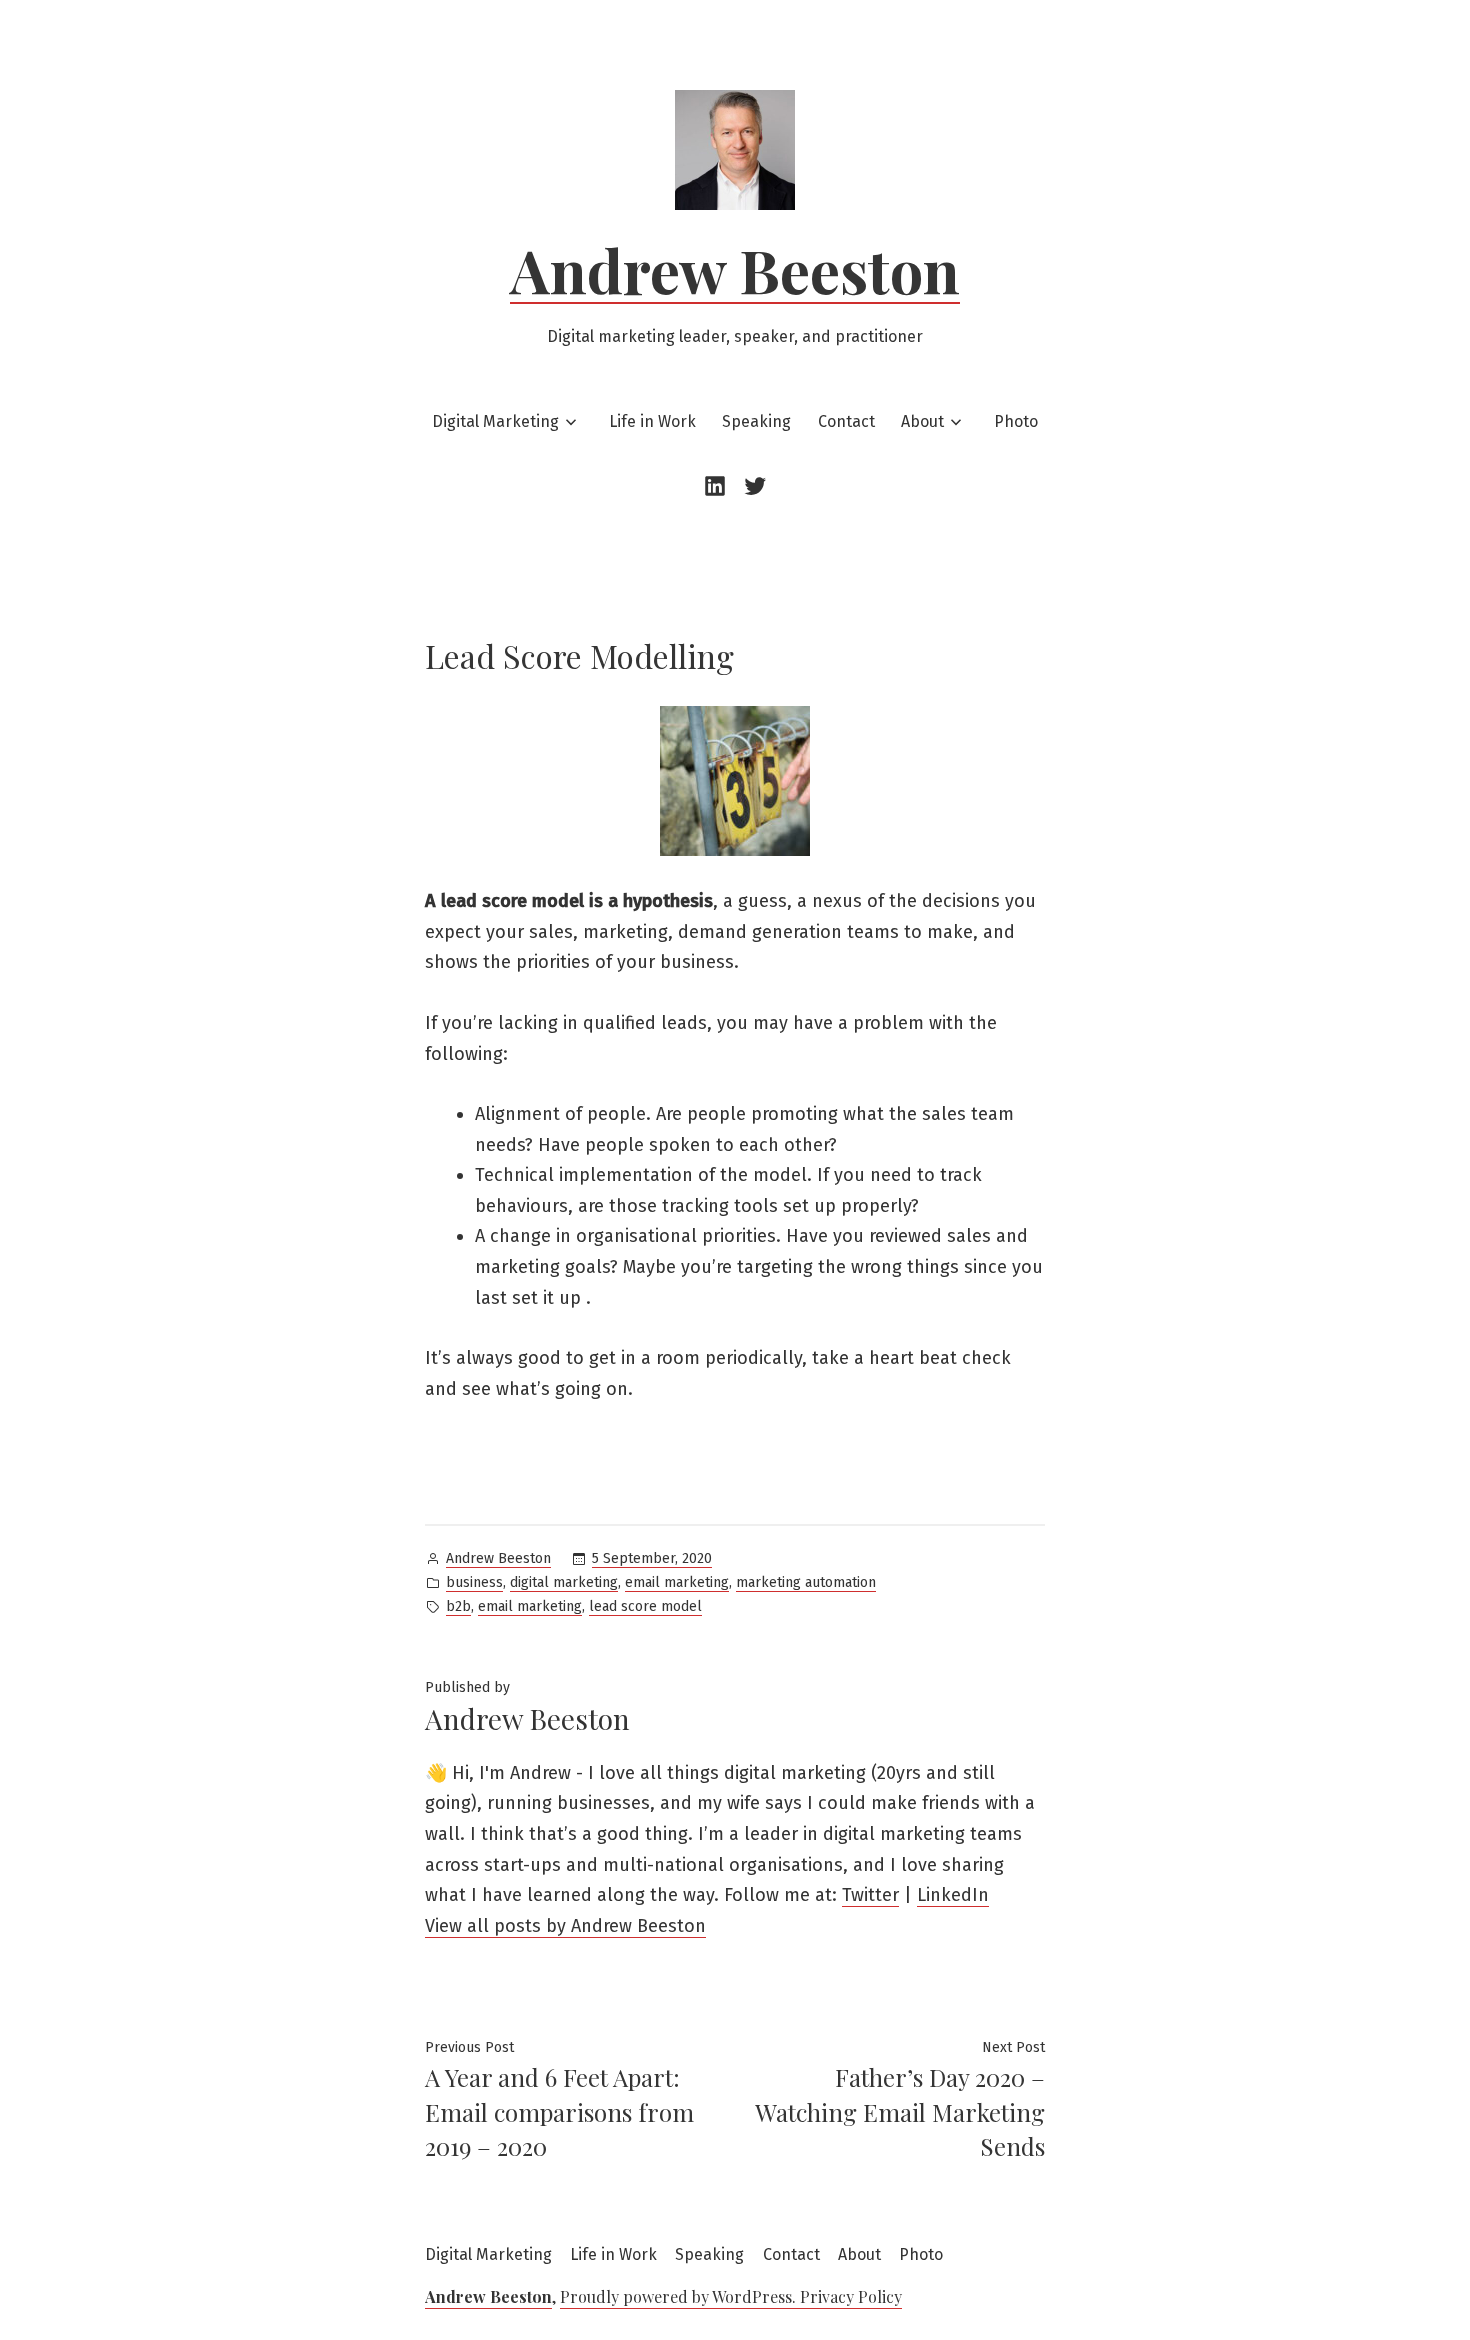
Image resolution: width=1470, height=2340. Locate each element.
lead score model (645, 1606)
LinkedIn (953, 1895)
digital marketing (564, 1582)
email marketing (677, 1582)
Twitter (870, 1895)
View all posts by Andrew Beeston (565, 1926)
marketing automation (806, 1582)
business (474, 1582)
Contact (846, 421)
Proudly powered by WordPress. (680, 2296)
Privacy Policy (851, 2296)
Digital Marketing (495, 421)
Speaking (756, 421)
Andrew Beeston (735, 269)
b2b (458, 1606)
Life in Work (652, 421)
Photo (1016, 421)
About (922, 421)
